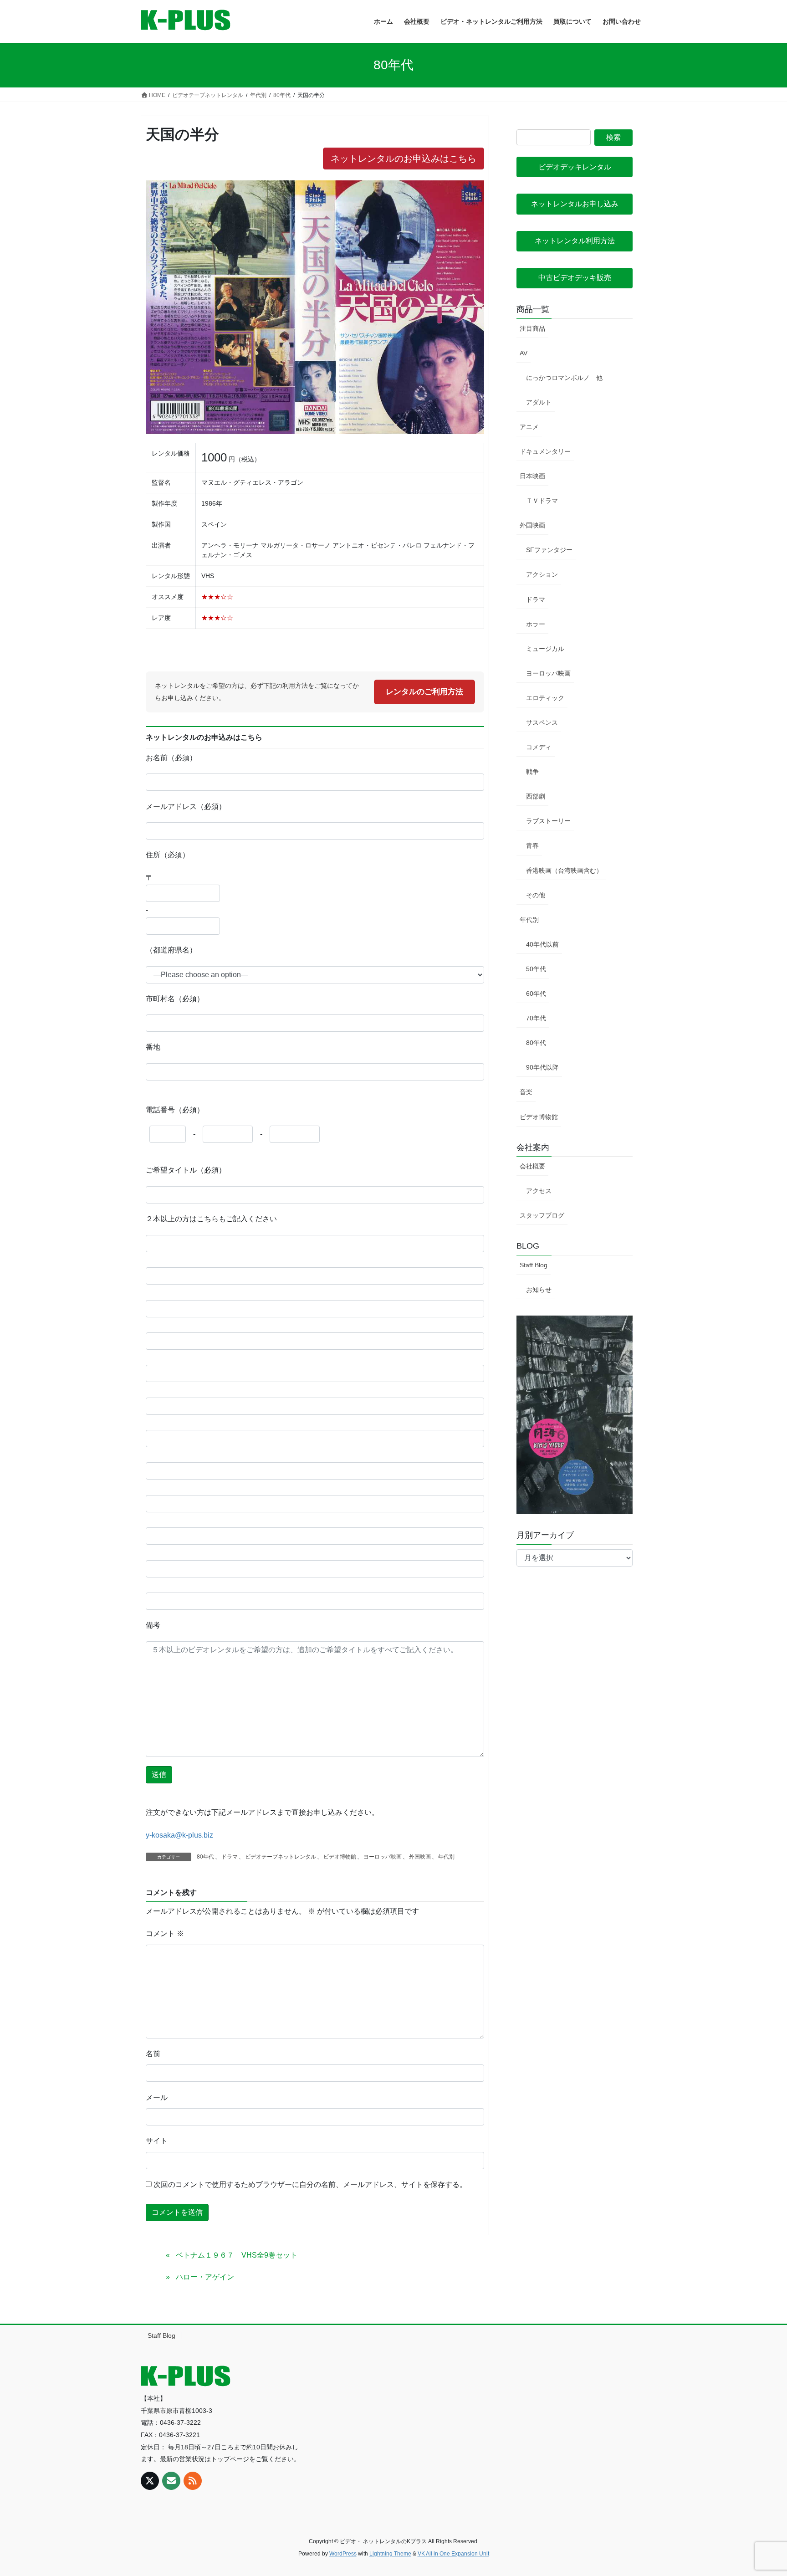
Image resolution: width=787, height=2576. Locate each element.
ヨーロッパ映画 (383, 1857)
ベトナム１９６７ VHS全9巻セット (237, 2255)
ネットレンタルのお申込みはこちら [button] (404, 159)
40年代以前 (542, 944)
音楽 (526, 1092)
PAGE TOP (760, 2491)
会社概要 (532, 1166)
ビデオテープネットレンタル (281, 1857)
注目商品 (532, 328)
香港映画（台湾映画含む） (564, 871)
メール (157, 2097)
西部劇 (536, 796)
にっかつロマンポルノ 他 (564, 378)
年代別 (446, 1857)
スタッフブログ (542, 1215)
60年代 (536, 994)
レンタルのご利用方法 (424, 692)
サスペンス (542, 722)
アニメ (529, 427)
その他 (536, 895)
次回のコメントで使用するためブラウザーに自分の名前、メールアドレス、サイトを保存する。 (310, 2184)
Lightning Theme (390, 2554)
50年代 (536, 969)
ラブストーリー (548, 821)
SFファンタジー (549, 550)
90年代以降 (542, 1067)
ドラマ (230, 1857)
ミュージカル (545, 649)
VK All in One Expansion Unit (453, 2554)
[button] (575, 167)
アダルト (539, 402)
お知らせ (539, 1290)
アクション (542, 574)
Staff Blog (534, 1265)
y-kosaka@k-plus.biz (179, 1835)
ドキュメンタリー (545, 451)
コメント (165, 1933)
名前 (153, 2054)
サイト (157, 2141)
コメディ (539, 747)
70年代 (536, 1018)
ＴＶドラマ (542, 501)
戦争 (532, 772)
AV (524, 353)
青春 (532, 845)
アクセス (539, 1191)
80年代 (205, 1857)
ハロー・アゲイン (205, 2277)
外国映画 (420, 1857)
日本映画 (532, 476)
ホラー (536, 624)
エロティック (545, 698)
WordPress (343, 2554)
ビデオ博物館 (340, 1857)
